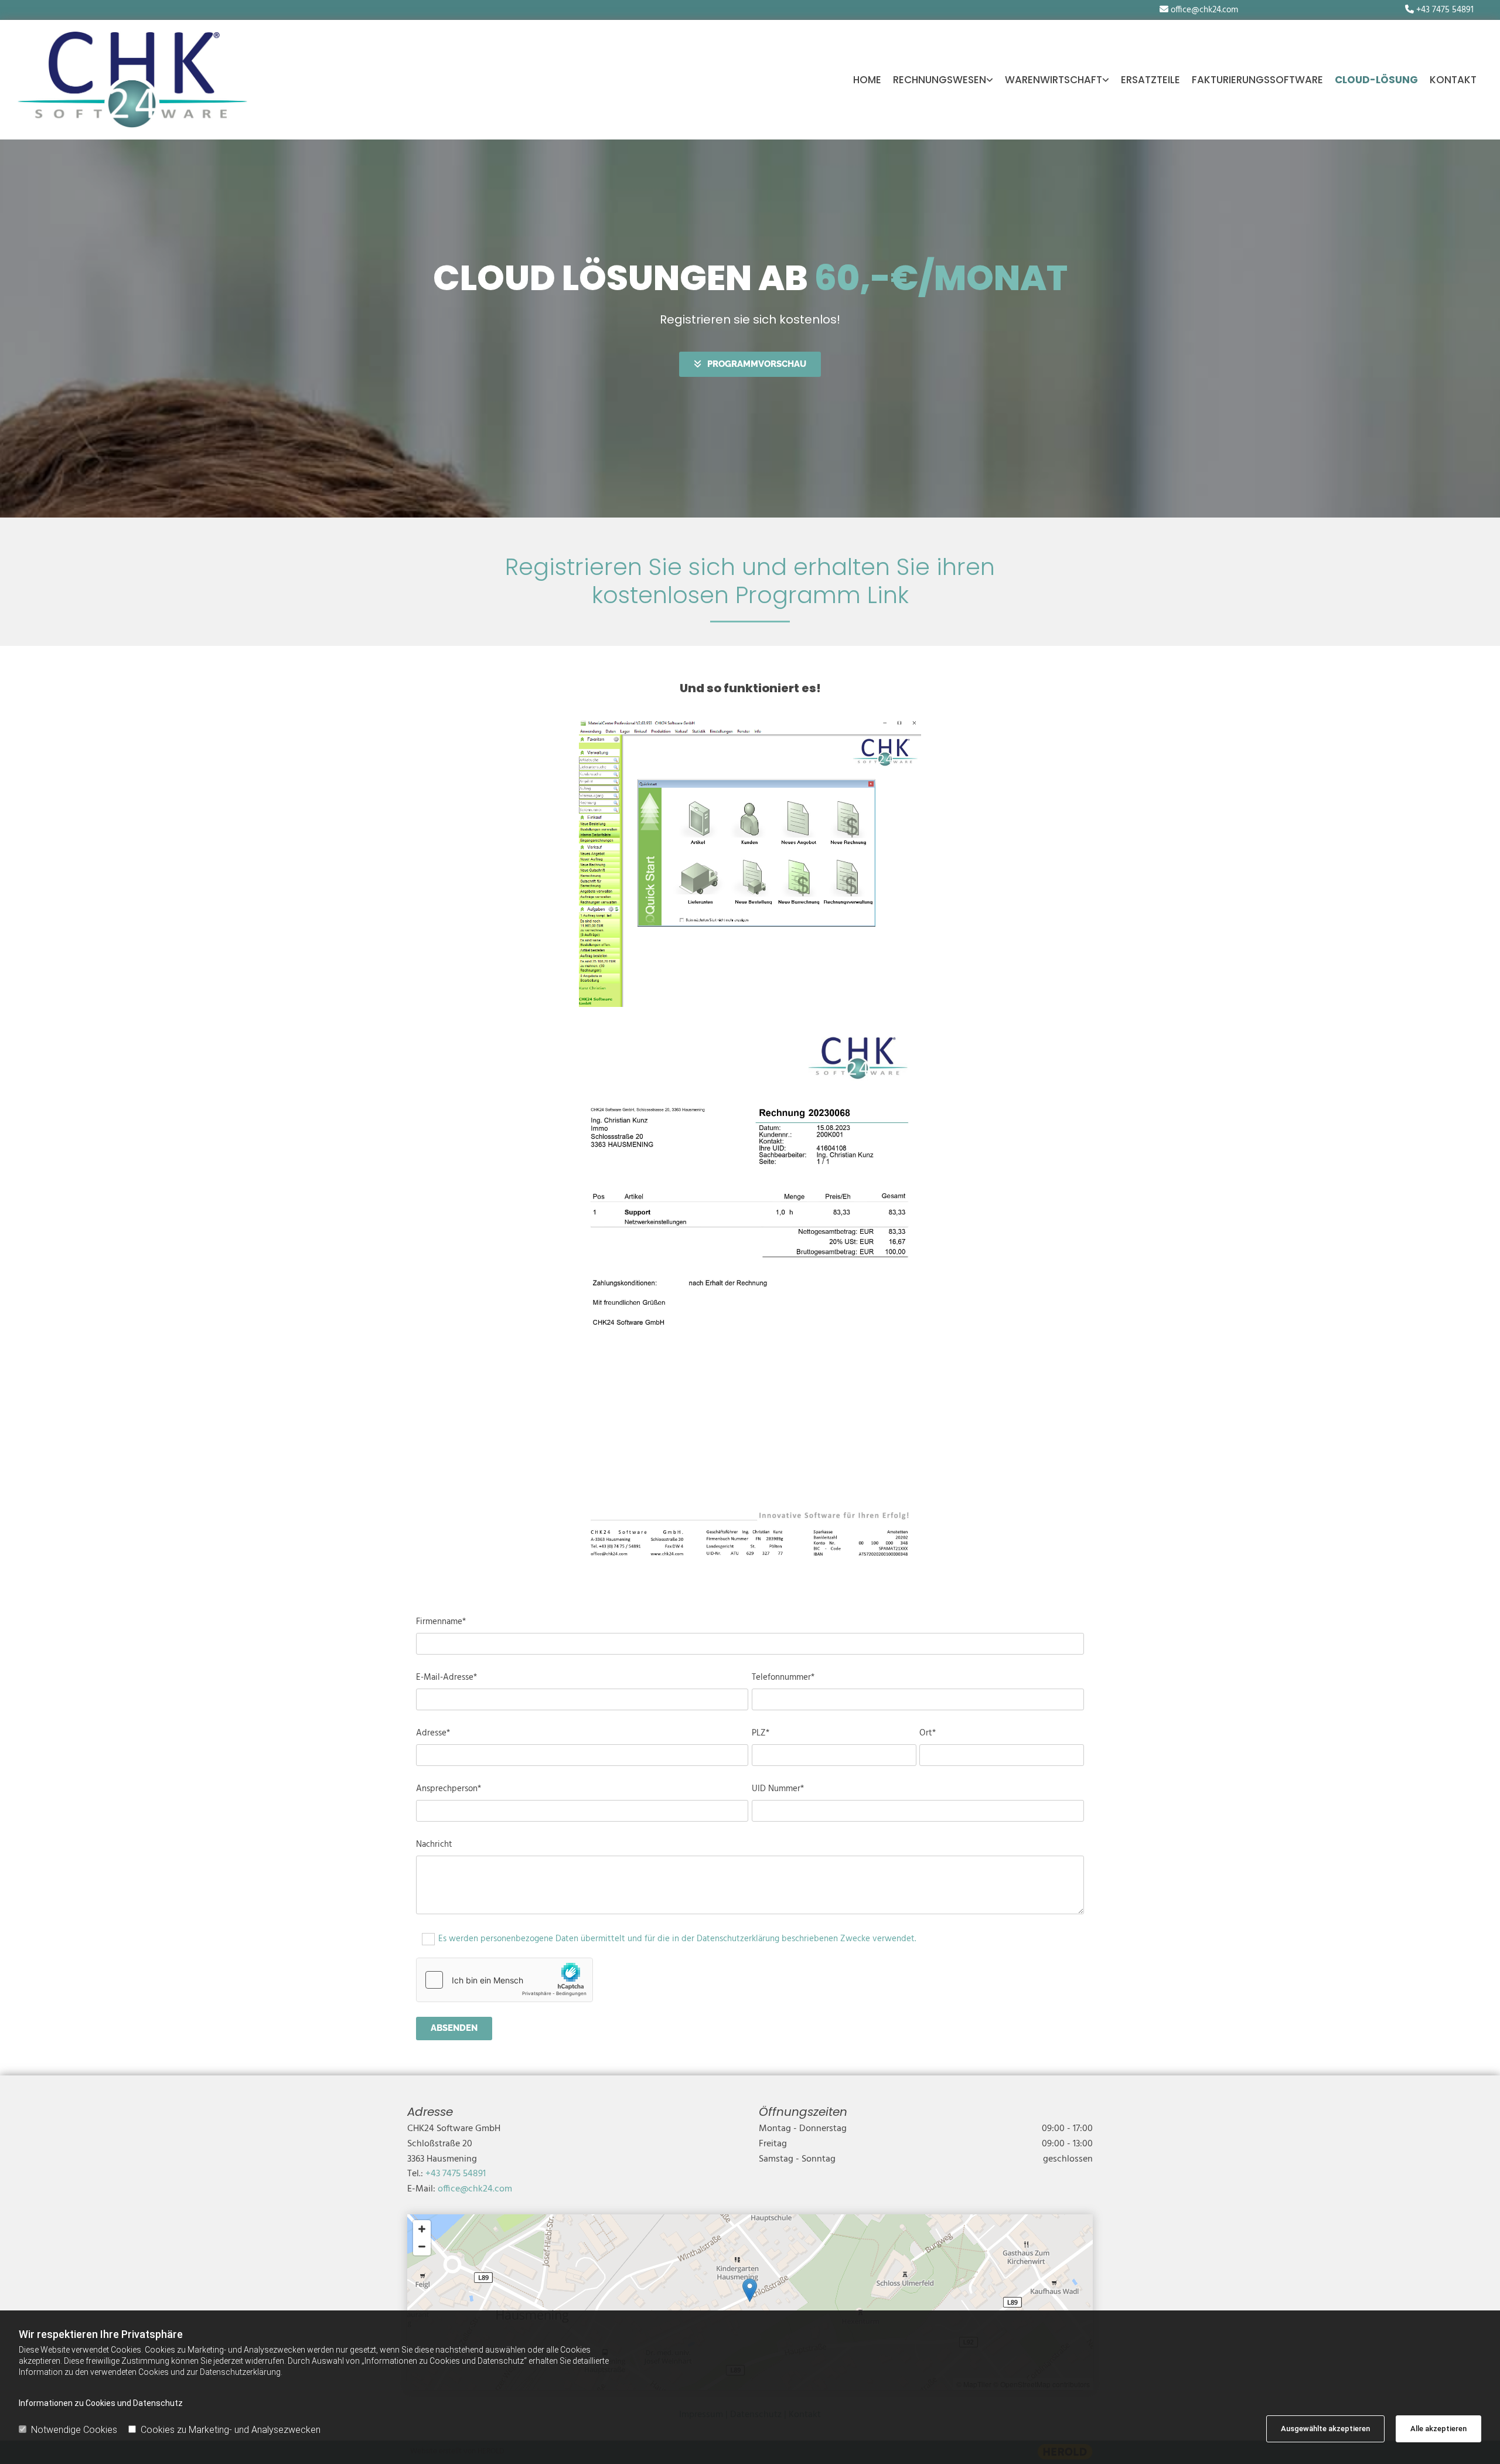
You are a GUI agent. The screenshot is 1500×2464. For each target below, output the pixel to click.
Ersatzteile (1150, 80)
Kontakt (1453, 80)
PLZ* (761, 1733)
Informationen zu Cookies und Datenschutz (101, 2403)
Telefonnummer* (783, 1677)
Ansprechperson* (449, 1789)
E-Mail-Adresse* (446, 1677)
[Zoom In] (422, 2229)
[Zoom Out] (422, 2247)
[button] (750, 364)
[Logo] (132, 80)
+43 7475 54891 (1445, 10)
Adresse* (433, 1733)
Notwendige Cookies (74, 2430)
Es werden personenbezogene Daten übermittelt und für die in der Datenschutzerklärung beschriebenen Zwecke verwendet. (677, 1939)
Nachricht (434, 1844)
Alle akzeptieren (1438, 2429)
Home (867, 80)
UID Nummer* (778, 1789)
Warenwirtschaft (1054, 80)
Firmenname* (441, 1622)
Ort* (928, 1733)
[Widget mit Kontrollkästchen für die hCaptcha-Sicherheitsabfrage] (504, 1980)
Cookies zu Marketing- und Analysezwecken (231, 2430)
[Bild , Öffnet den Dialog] (750, 864)
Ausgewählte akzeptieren (1325, 2429)
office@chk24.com (1204, 10)
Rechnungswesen (940, 80)
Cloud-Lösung (1376, 80)
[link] (943, 80)
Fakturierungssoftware (1257, 80)
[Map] (750, 2302)
